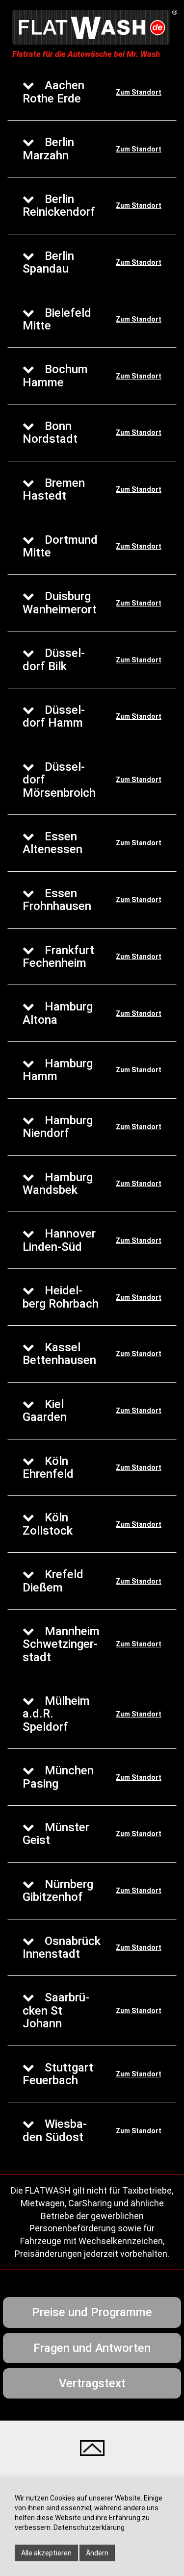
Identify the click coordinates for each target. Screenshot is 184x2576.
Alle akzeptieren (46, 2553)
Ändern (97, 2553)
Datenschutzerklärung (89, 2527)
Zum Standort (139, 92)
